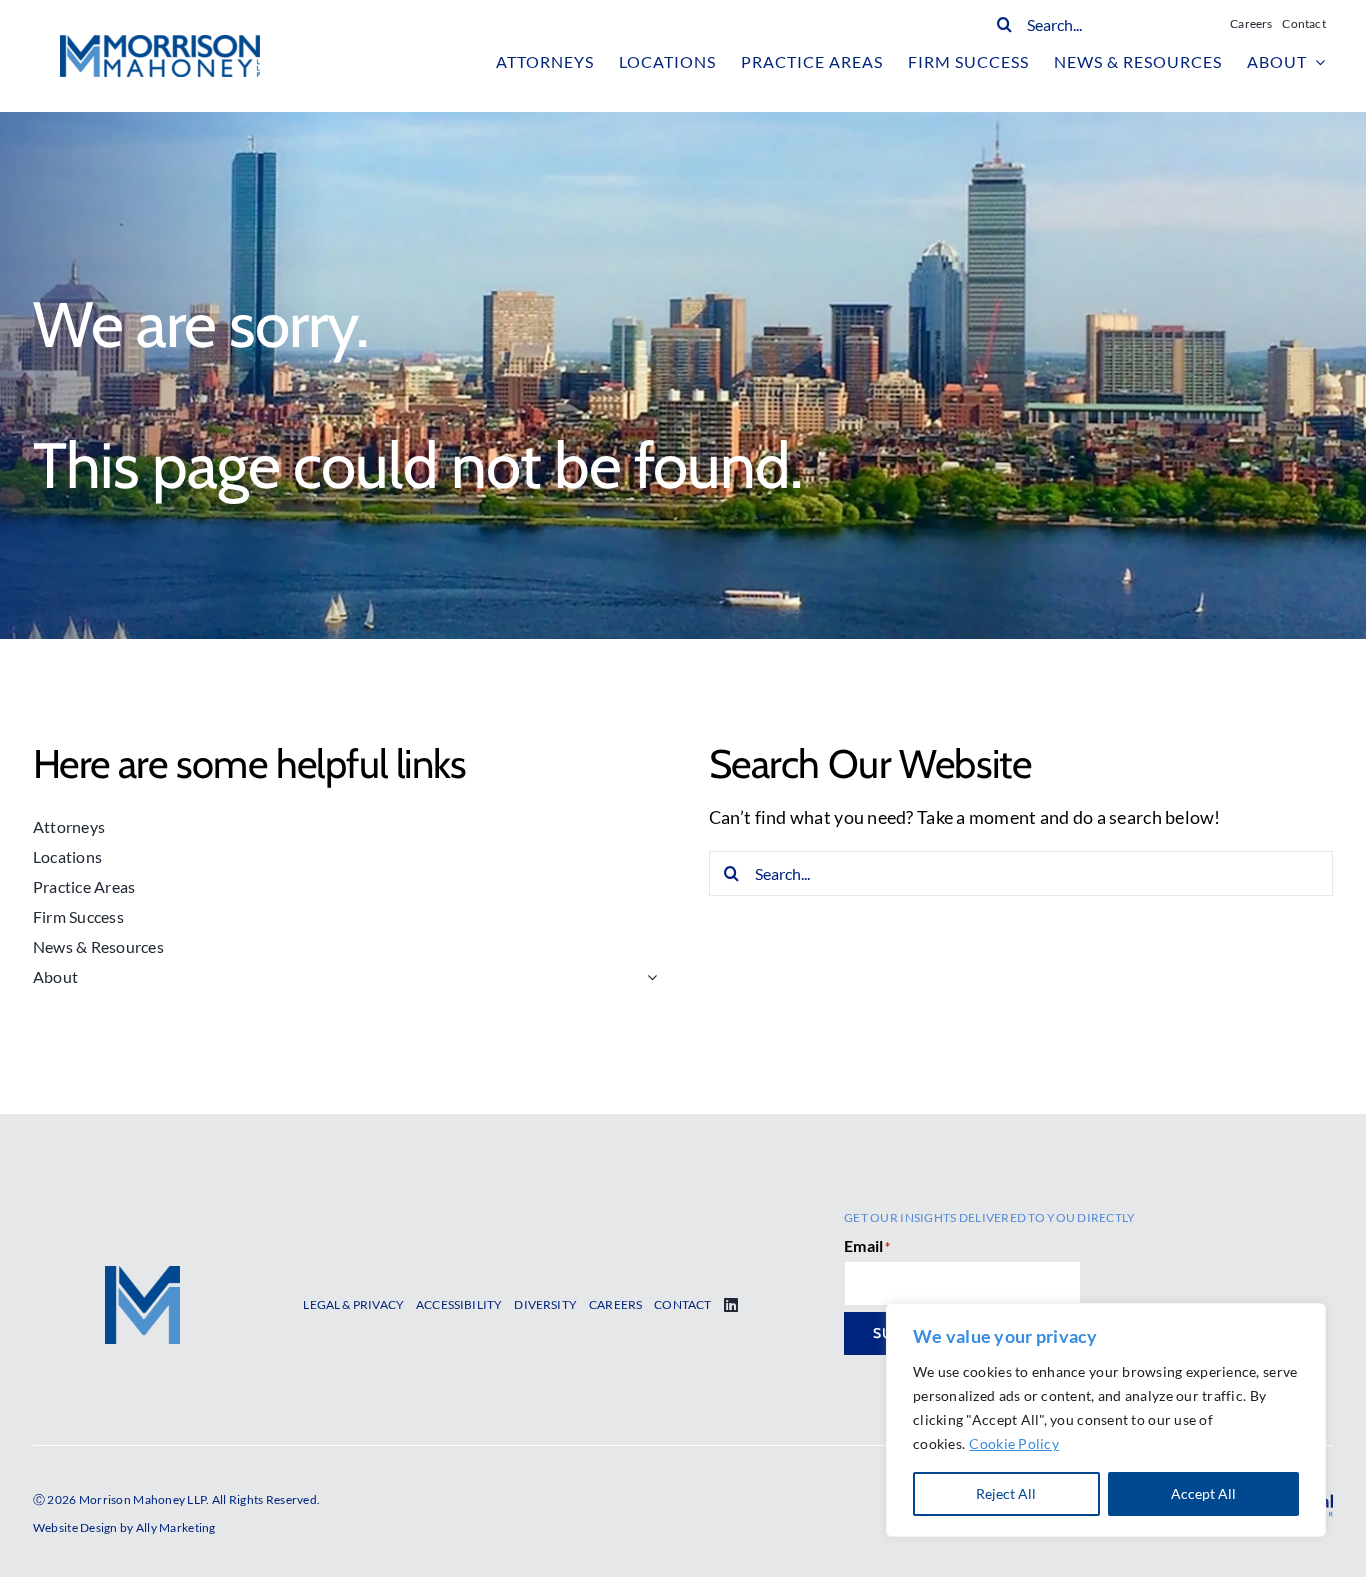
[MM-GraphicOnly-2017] (142, 1275)
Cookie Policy (1014, 1443)
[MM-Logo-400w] (160, 44)
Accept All (1203, 1493)
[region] (1106, 1420)
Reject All (1006, 1493)
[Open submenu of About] (648, 977)
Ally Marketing (176, 1527)
